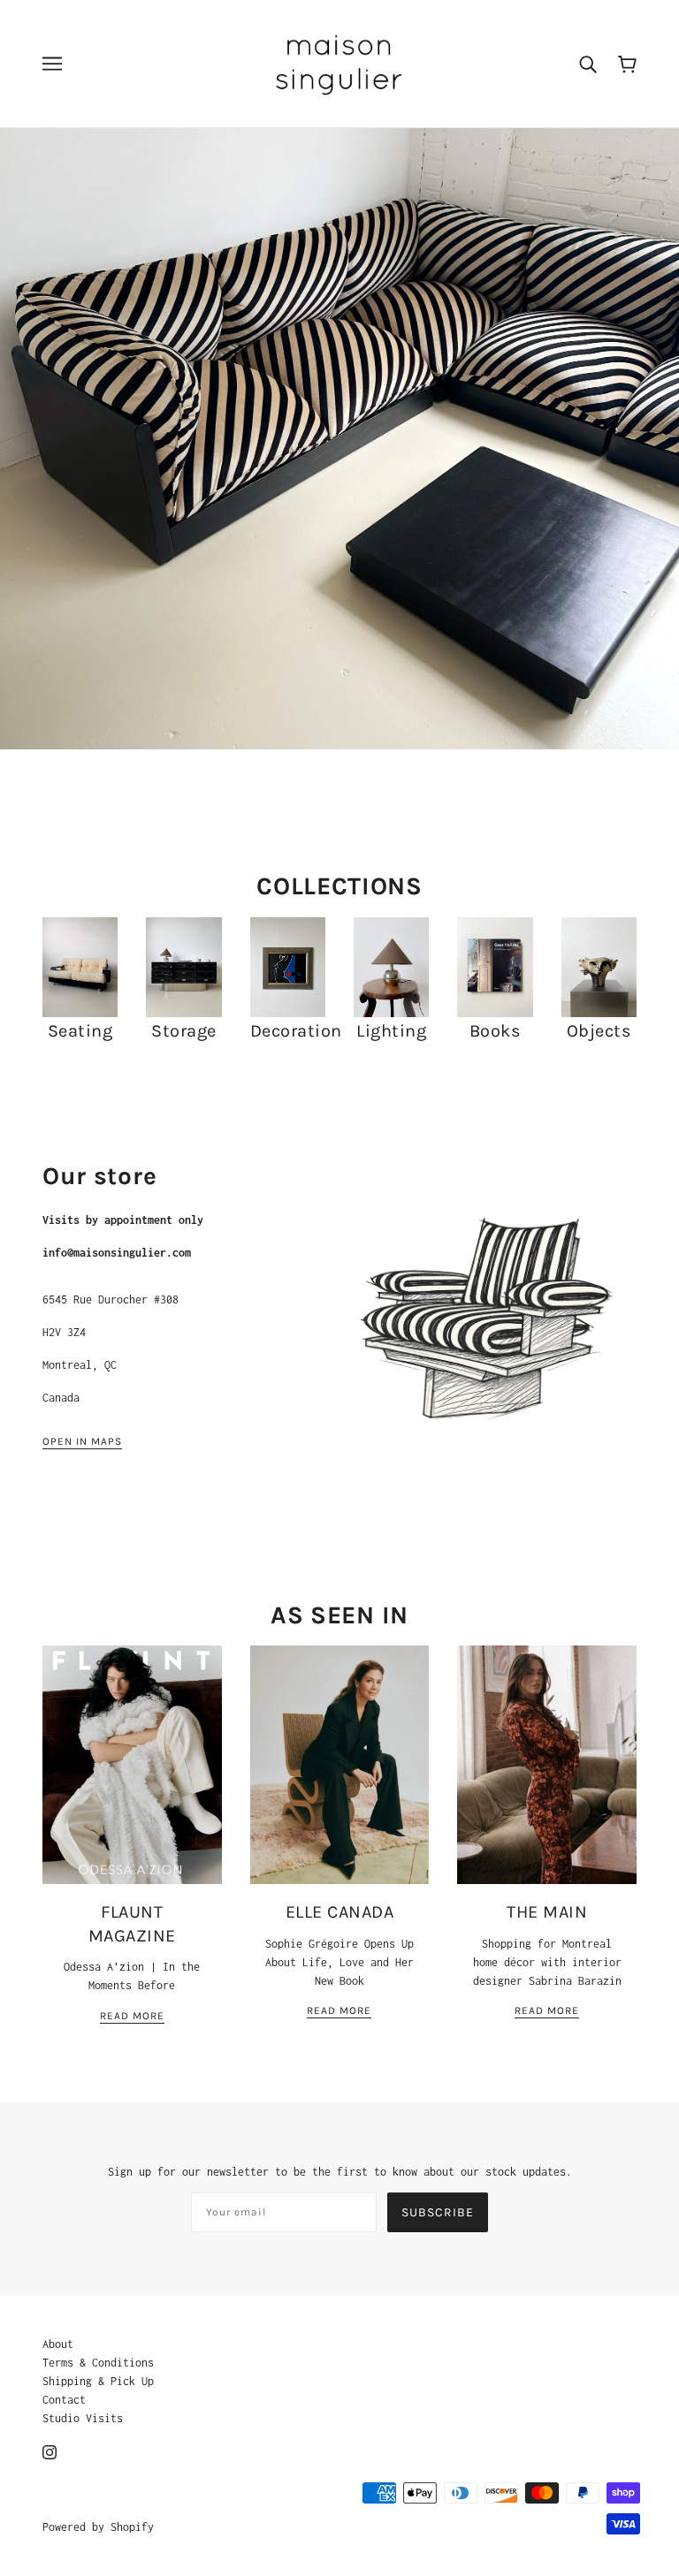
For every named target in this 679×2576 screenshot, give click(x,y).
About (58, 2344)
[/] (339, 61)
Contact (64, 2400)
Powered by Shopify (98, 2527)
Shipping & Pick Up (98, 2381)
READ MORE (339, 2011)
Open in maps (82, 1442)
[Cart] (627, 63)
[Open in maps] (485, 1323)
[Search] (588, 64)
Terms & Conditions (98, 2363)
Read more (132, 2016)
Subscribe (438, 2212)
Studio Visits (83, 2418)
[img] (50, 2451)
